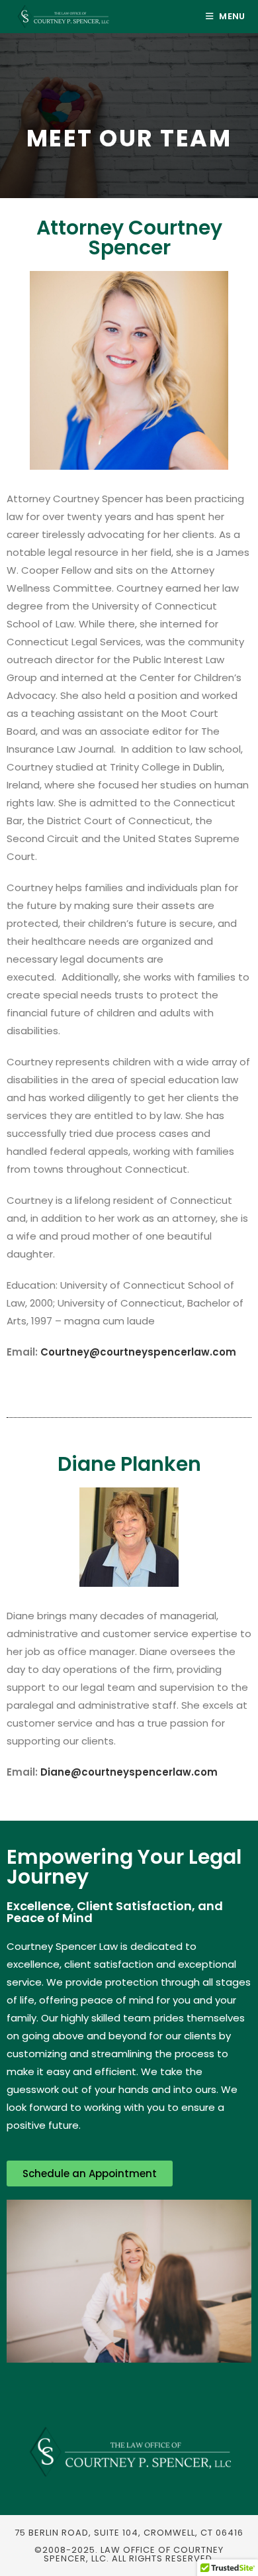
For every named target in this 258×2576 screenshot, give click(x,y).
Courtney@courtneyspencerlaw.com (138, 1352)
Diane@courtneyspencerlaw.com (129, 1772)
